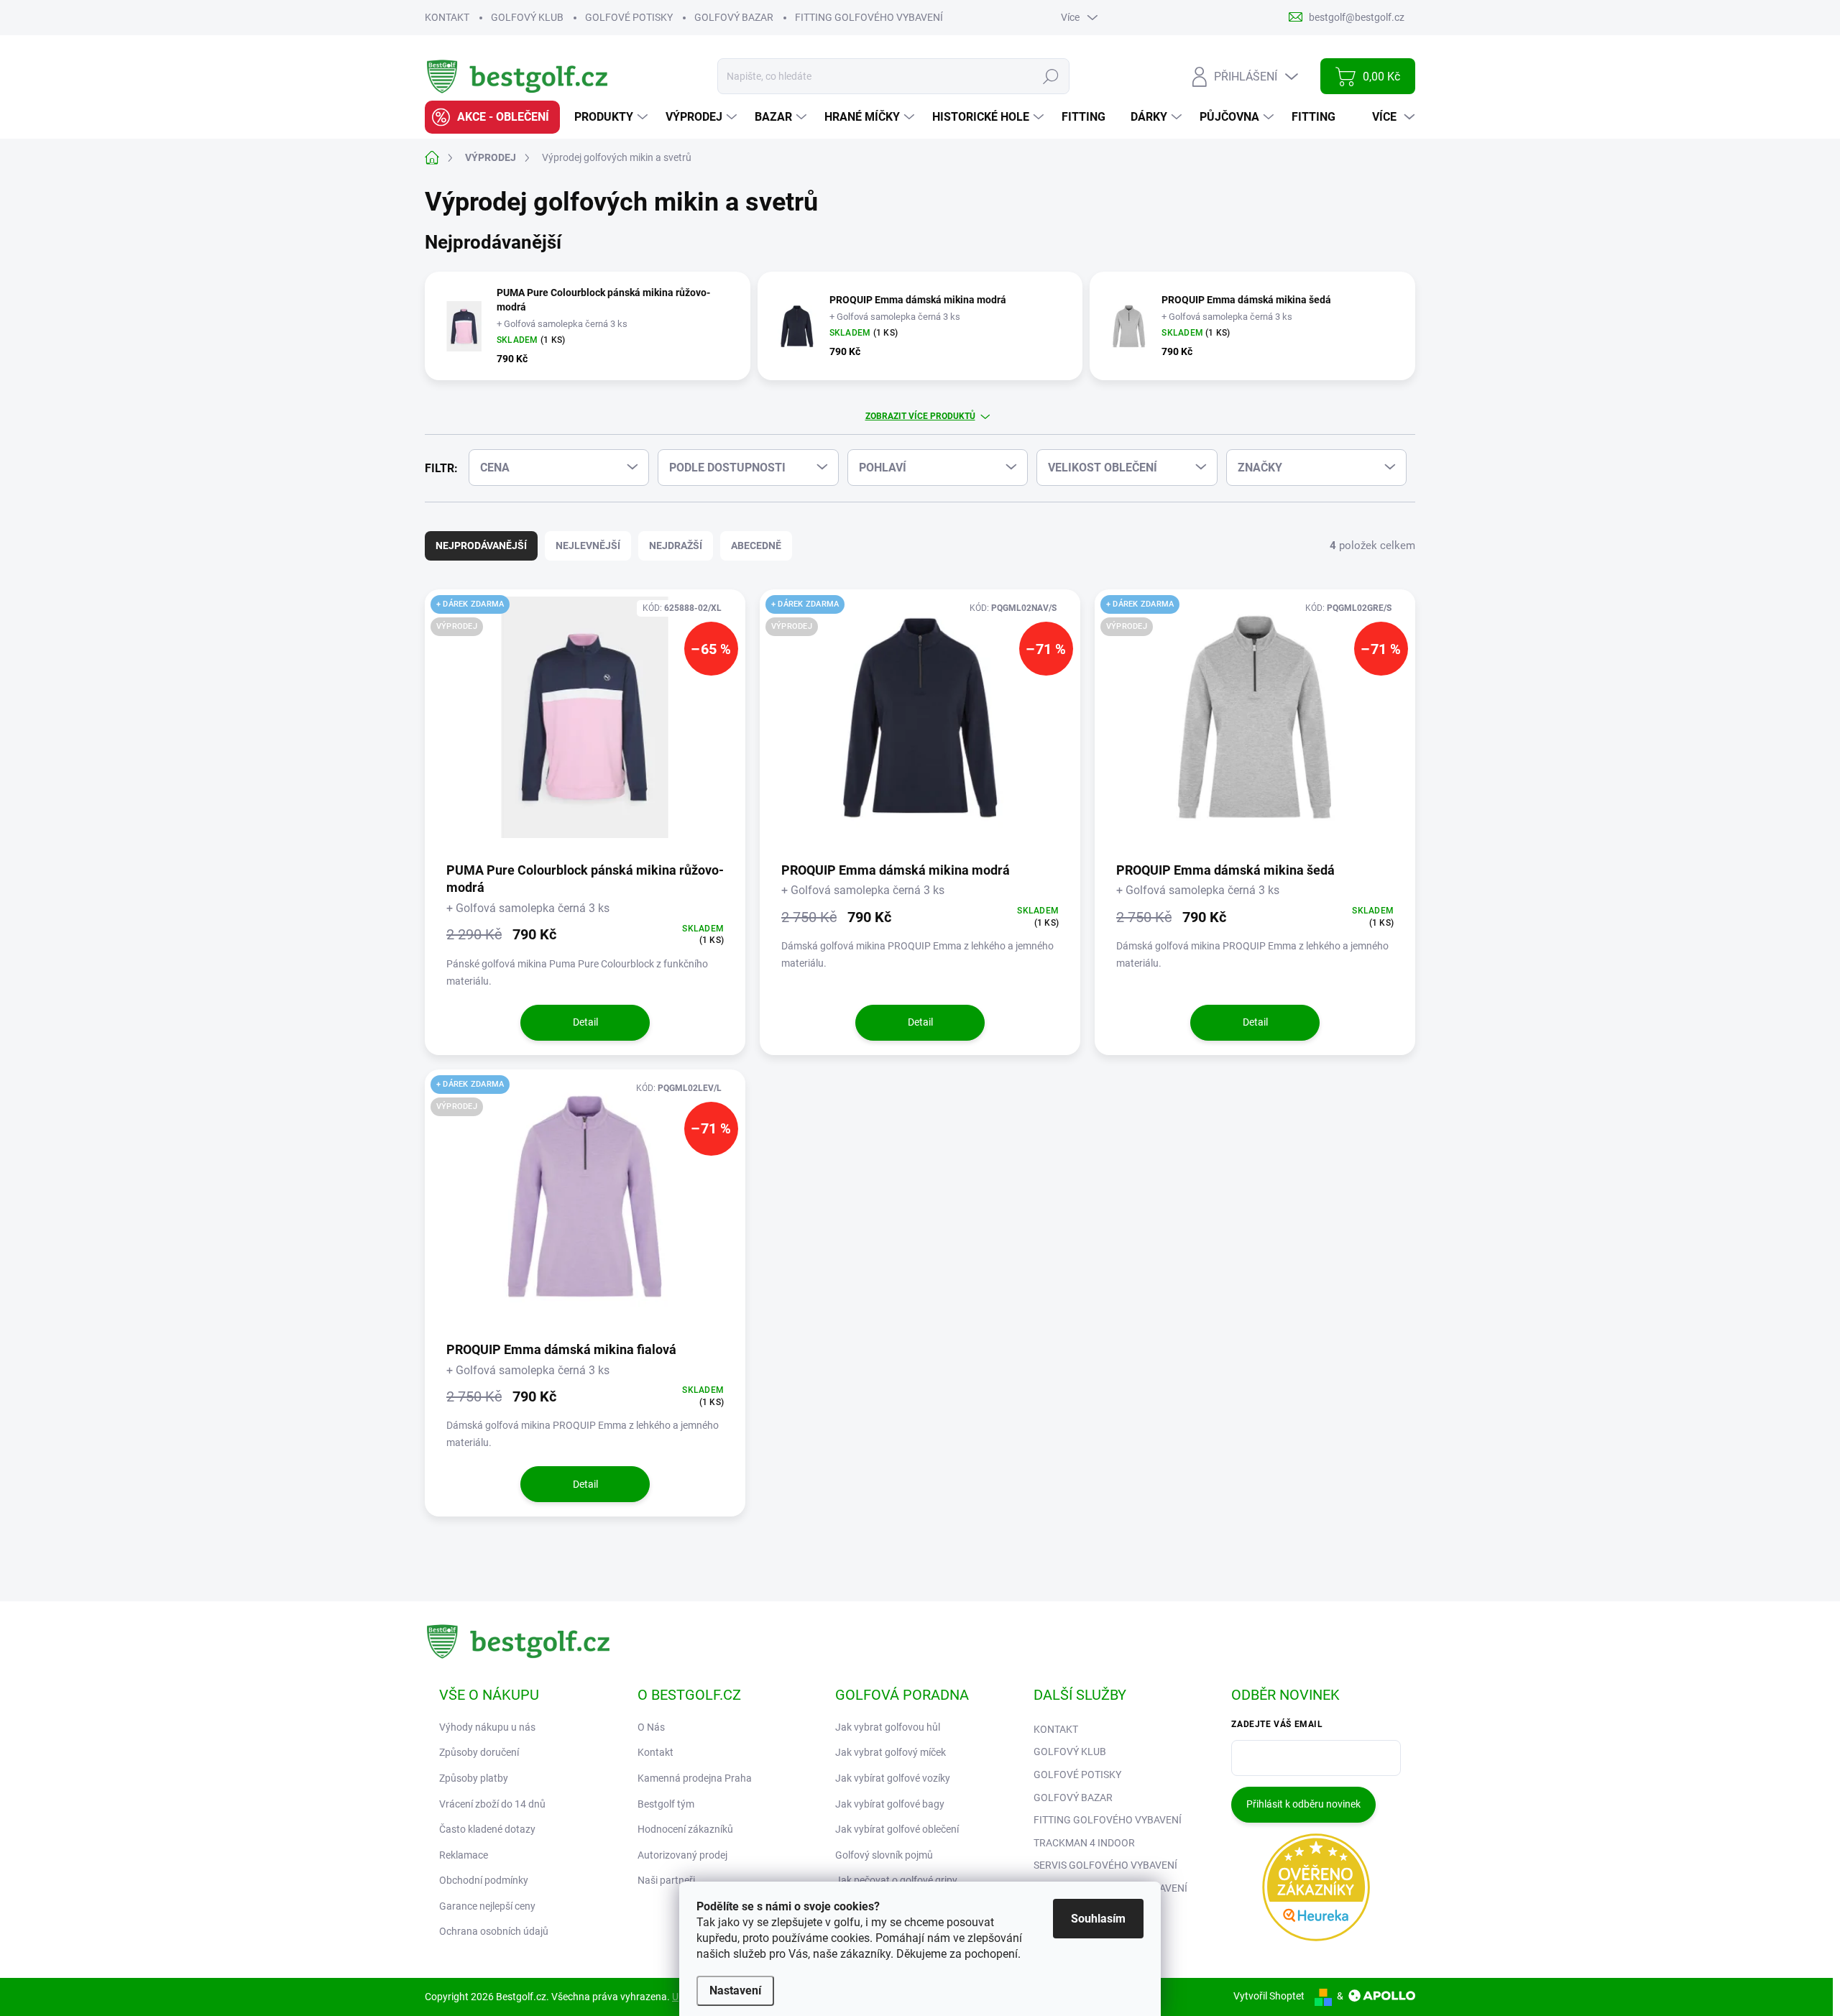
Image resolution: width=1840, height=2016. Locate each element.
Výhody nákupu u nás (487, 1727)
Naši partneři (666, 1880)
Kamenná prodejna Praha (695, 1778)
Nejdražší (676, 546)
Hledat (1051, 76)
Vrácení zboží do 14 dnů (492, 1804)
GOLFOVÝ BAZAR (734, 17)
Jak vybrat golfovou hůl (888, 1727)
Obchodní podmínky (484, 1880)
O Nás (651, 1727)
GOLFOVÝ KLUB (527, 17)
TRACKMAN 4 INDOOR (1084, 1843)
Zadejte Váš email (1277, 1724)
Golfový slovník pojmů (884, 1855)
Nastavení (735, 1990)
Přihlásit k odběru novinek (1303, 1804)
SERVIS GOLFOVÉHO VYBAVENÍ (1105, 1865)
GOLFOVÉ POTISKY (629, 17)
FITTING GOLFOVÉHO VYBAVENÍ (869, 17)
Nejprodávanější (481, 546)
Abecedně (756, 546)
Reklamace (464, 1855)
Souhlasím (1098, 1919)
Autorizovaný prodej (682, 1855)
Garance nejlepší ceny (487, 1906)
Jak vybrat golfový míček (891, 1752)
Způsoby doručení (479, 1752)
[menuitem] (492, 117)
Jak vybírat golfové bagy (890, 1804)
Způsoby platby (474, 1778)
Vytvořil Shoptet (1269, 1996)
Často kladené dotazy (487, 1829)
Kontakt (655, 1752)
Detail (585, 1022)
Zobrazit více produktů (920, 416)
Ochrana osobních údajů (494, 1931)
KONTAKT (447, 17)
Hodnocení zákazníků (685, 1829)
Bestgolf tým (666, 1804)
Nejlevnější (588, 546)
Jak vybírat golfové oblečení (897, 1829)
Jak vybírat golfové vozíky (893, 1778)
